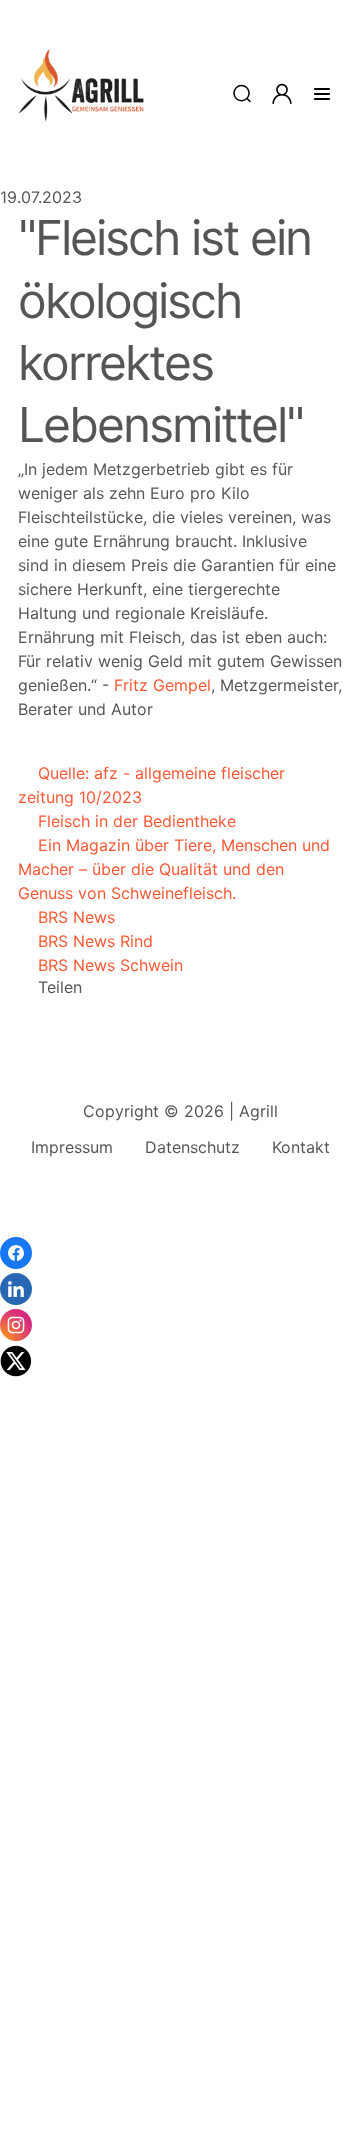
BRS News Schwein (100, 965)
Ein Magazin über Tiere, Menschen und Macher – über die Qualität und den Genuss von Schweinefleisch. (174, 869)
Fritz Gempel (162, 685)
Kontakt (301, 1147)
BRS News (66, 917)
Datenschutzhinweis (75, 2139)
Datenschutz (192, 1147)
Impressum (72, 1147)
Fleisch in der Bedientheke (127, 821)
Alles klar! (18, 2089)
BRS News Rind (85, 941)
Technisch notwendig (40, 1829)
